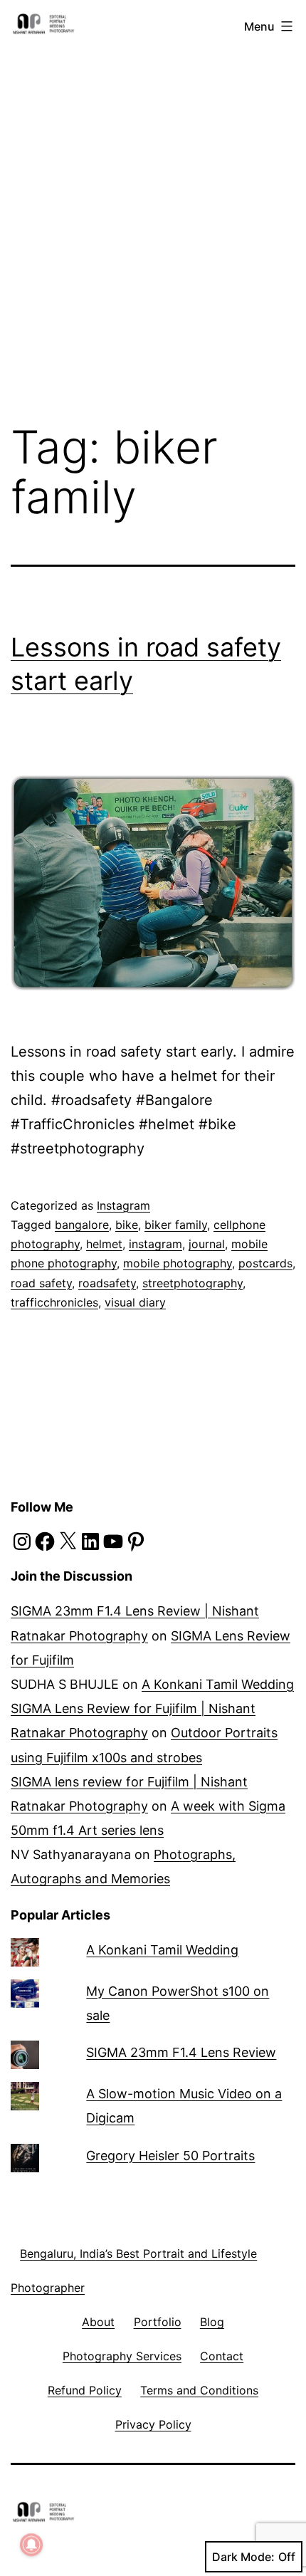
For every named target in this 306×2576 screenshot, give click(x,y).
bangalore (82, 1225)
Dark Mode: (243, 2557)
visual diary (135, 1302)
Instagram (123, 1205)
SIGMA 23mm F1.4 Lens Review (181, 2052)
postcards (265, 1263)
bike (127, 1225)
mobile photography (178, 1263)
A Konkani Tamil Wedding (218, 1684)
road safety (41, 1283)
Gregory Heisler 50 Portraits (170, 2156)
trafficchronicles (54, 1302)
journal (207, 1244)
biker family (176, 1225)
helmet (104, 1244)
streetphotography (192, 1283)
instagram (155, 1244)
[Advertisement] (153, 198)
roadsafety (107, 1283)
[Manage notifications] (31, 2545)
